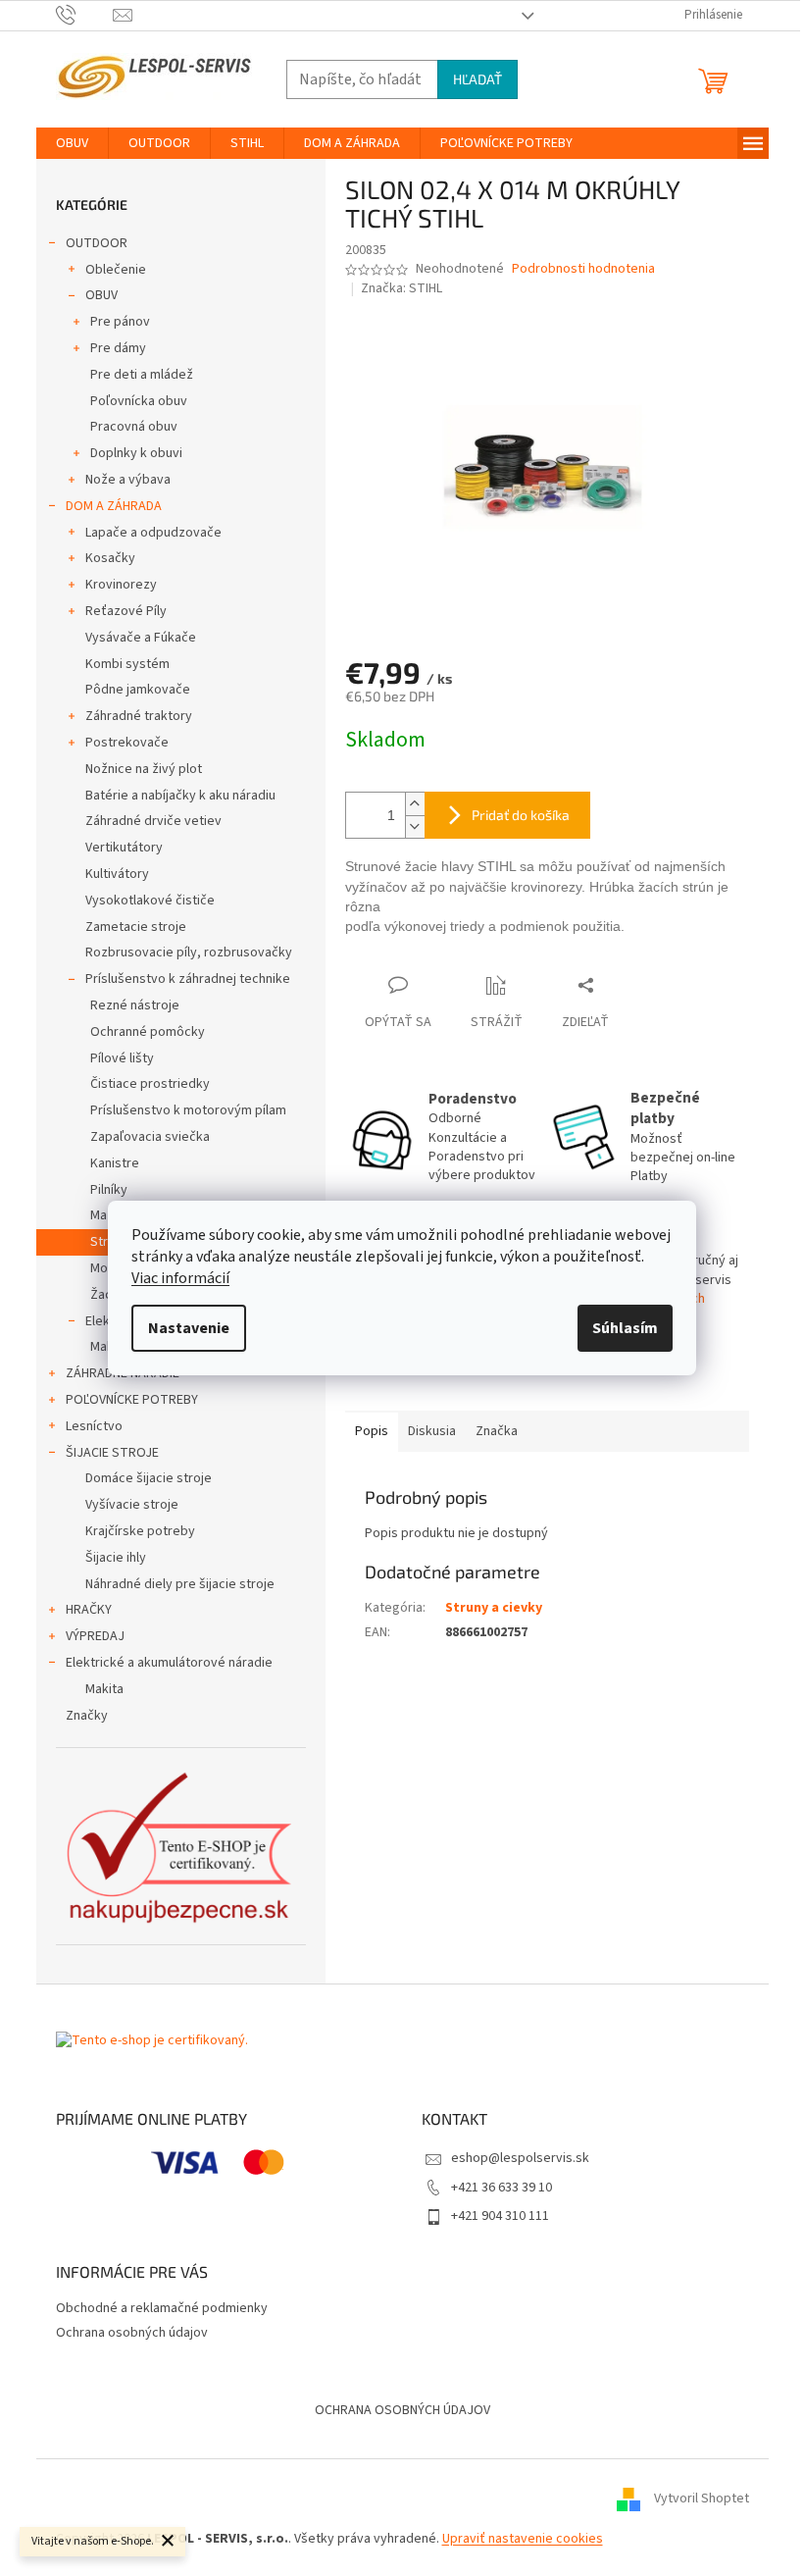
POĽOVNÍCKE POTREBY (132, 1400)
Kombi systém (127, 664)
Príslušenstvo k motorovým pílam (188, 1110)
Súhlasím (625, 1328)
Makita (104, 1689)
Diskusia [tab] (432, 1431)
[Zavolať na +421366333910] (85, 15)
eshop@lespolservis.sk (520, 2158)
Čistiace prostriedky (150, 1084)
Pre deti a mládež (142, 375)
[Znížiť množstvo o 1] (415, 826)
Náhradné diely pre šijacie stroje (180, 1584)
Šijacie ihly (116, 1558)
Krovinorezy (121, 585)
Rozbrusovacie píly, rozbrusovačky (189, 953)
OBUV (101, 295)
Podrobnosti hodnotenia (583, 269)
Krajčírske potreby (140, 1531)
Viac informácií (180, 1278)
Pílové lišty (122, 1058)
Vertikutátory (124, 848)
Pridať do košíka (521, 815)
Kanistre (115, 1163)
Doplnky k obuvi (136, 453)
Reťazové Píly (126, 611)
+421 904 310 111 (500, 2216)
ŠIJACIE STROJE (112, 1453)
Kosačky (110, 558)
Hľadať (477, 79)
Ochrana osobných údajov (132, 2333)
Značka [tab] (497, 1431)
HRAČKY (89, 1610)
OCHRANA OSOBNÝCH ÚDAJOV (402, 2410)
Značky (87, 1716)
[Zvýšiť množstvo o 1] (415, 804)
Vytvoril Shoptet (702, 2499)
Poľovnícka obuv (139, 401)
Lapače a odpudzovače (153, 533)
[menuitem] (72, 143)
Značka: (402, 288)
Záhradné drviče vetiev (153, 821)
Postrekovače (127, 743)
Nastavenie (189, 1328)
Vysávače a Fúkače (141, 638)
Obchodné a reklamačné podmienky (162, 2308)
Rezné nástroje (135, 1005)
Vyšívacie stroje (132, 1505)
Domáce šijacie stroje (149, 1478)
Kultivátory (117, 874)
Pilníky (109, 1190)
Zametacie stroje (136, 927)
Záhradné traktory (139, 716)
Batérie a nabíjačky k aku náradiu (180, 796)
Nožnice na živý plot (144, 769)
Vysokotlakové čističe (150, 901)
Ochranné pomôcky (148, 1032)
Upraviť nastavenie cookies (523, 2539)
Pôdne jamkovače (138, 690)
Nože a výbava (128, 480)
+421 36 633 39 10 (502, 2188)
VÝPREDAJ (95, 1636)
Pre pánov (120, 322)
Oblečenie (116, 270)
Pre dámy (118, 348)
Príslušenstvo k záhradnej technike (188, 979)
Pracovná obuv (134, 427)
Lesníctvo (94, 1426)
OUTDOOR (97, 243)
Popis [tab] (372, 1431)
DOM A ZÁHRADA (114, 506)
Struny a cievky (494, 1608)
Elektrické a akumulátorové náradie (169, 1663)
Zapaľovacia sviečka (150, 1137)
